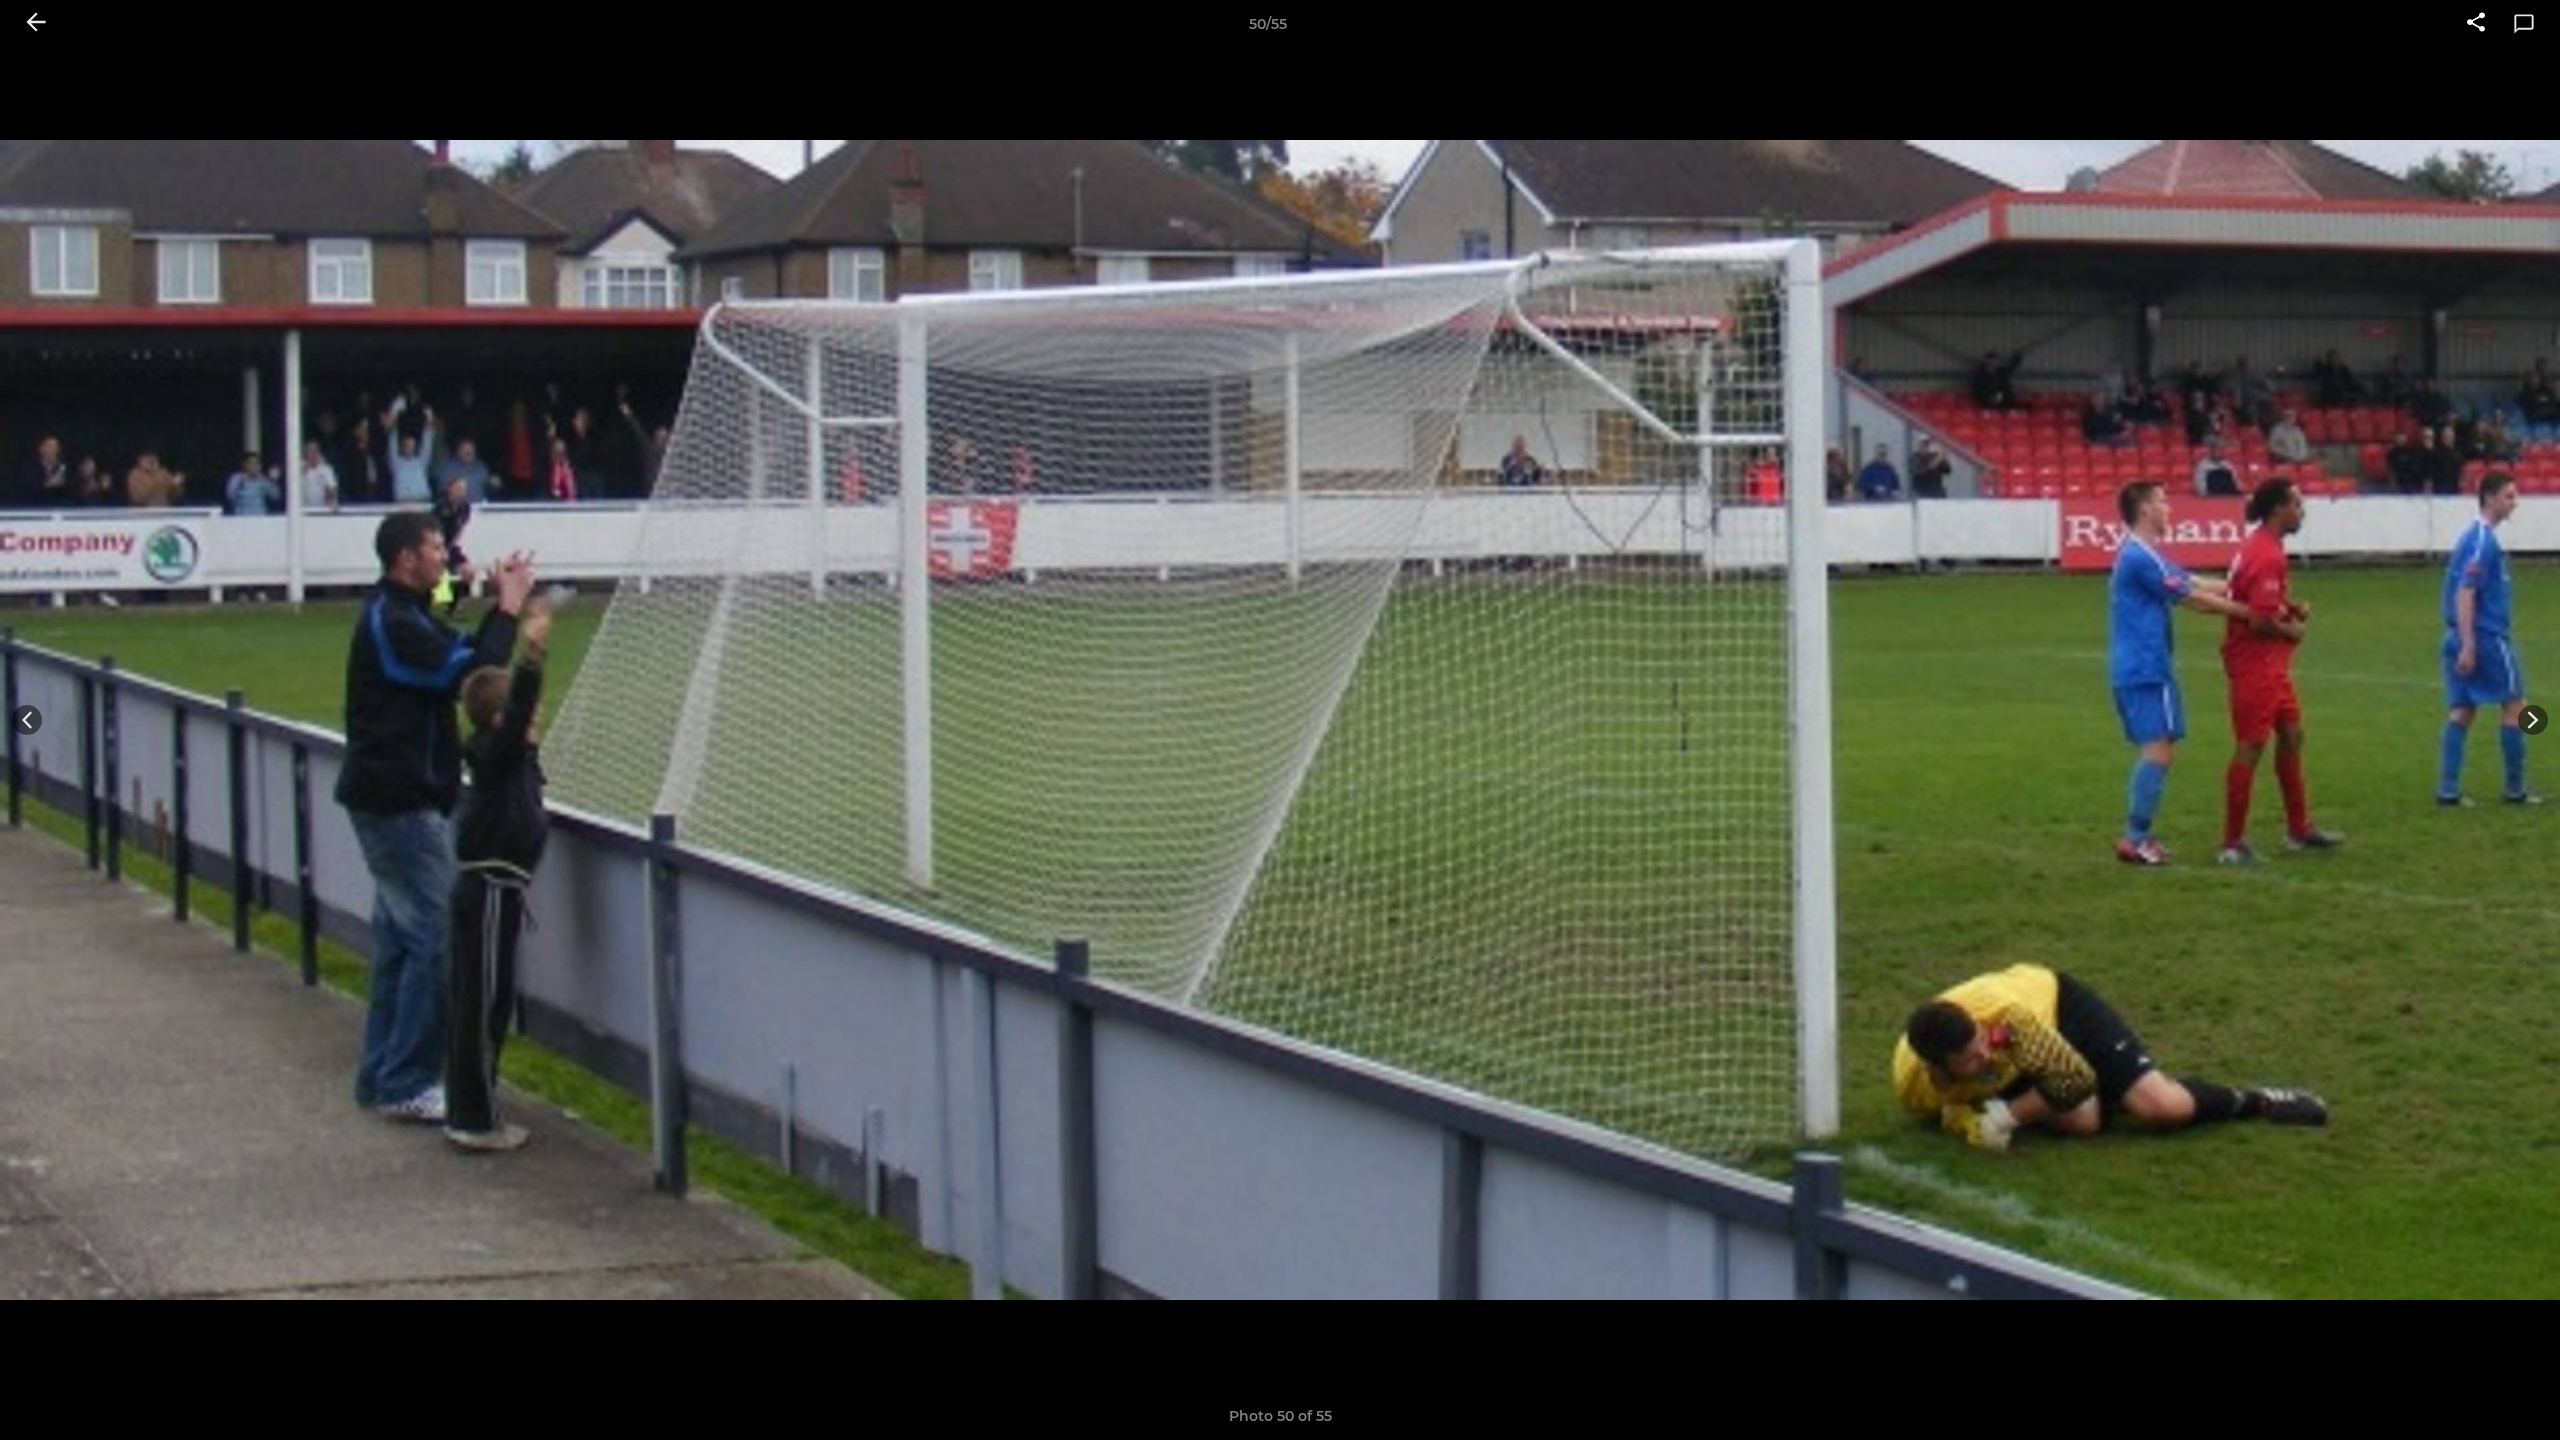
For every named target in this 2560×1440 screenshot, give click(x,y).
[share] (2476, 24)
